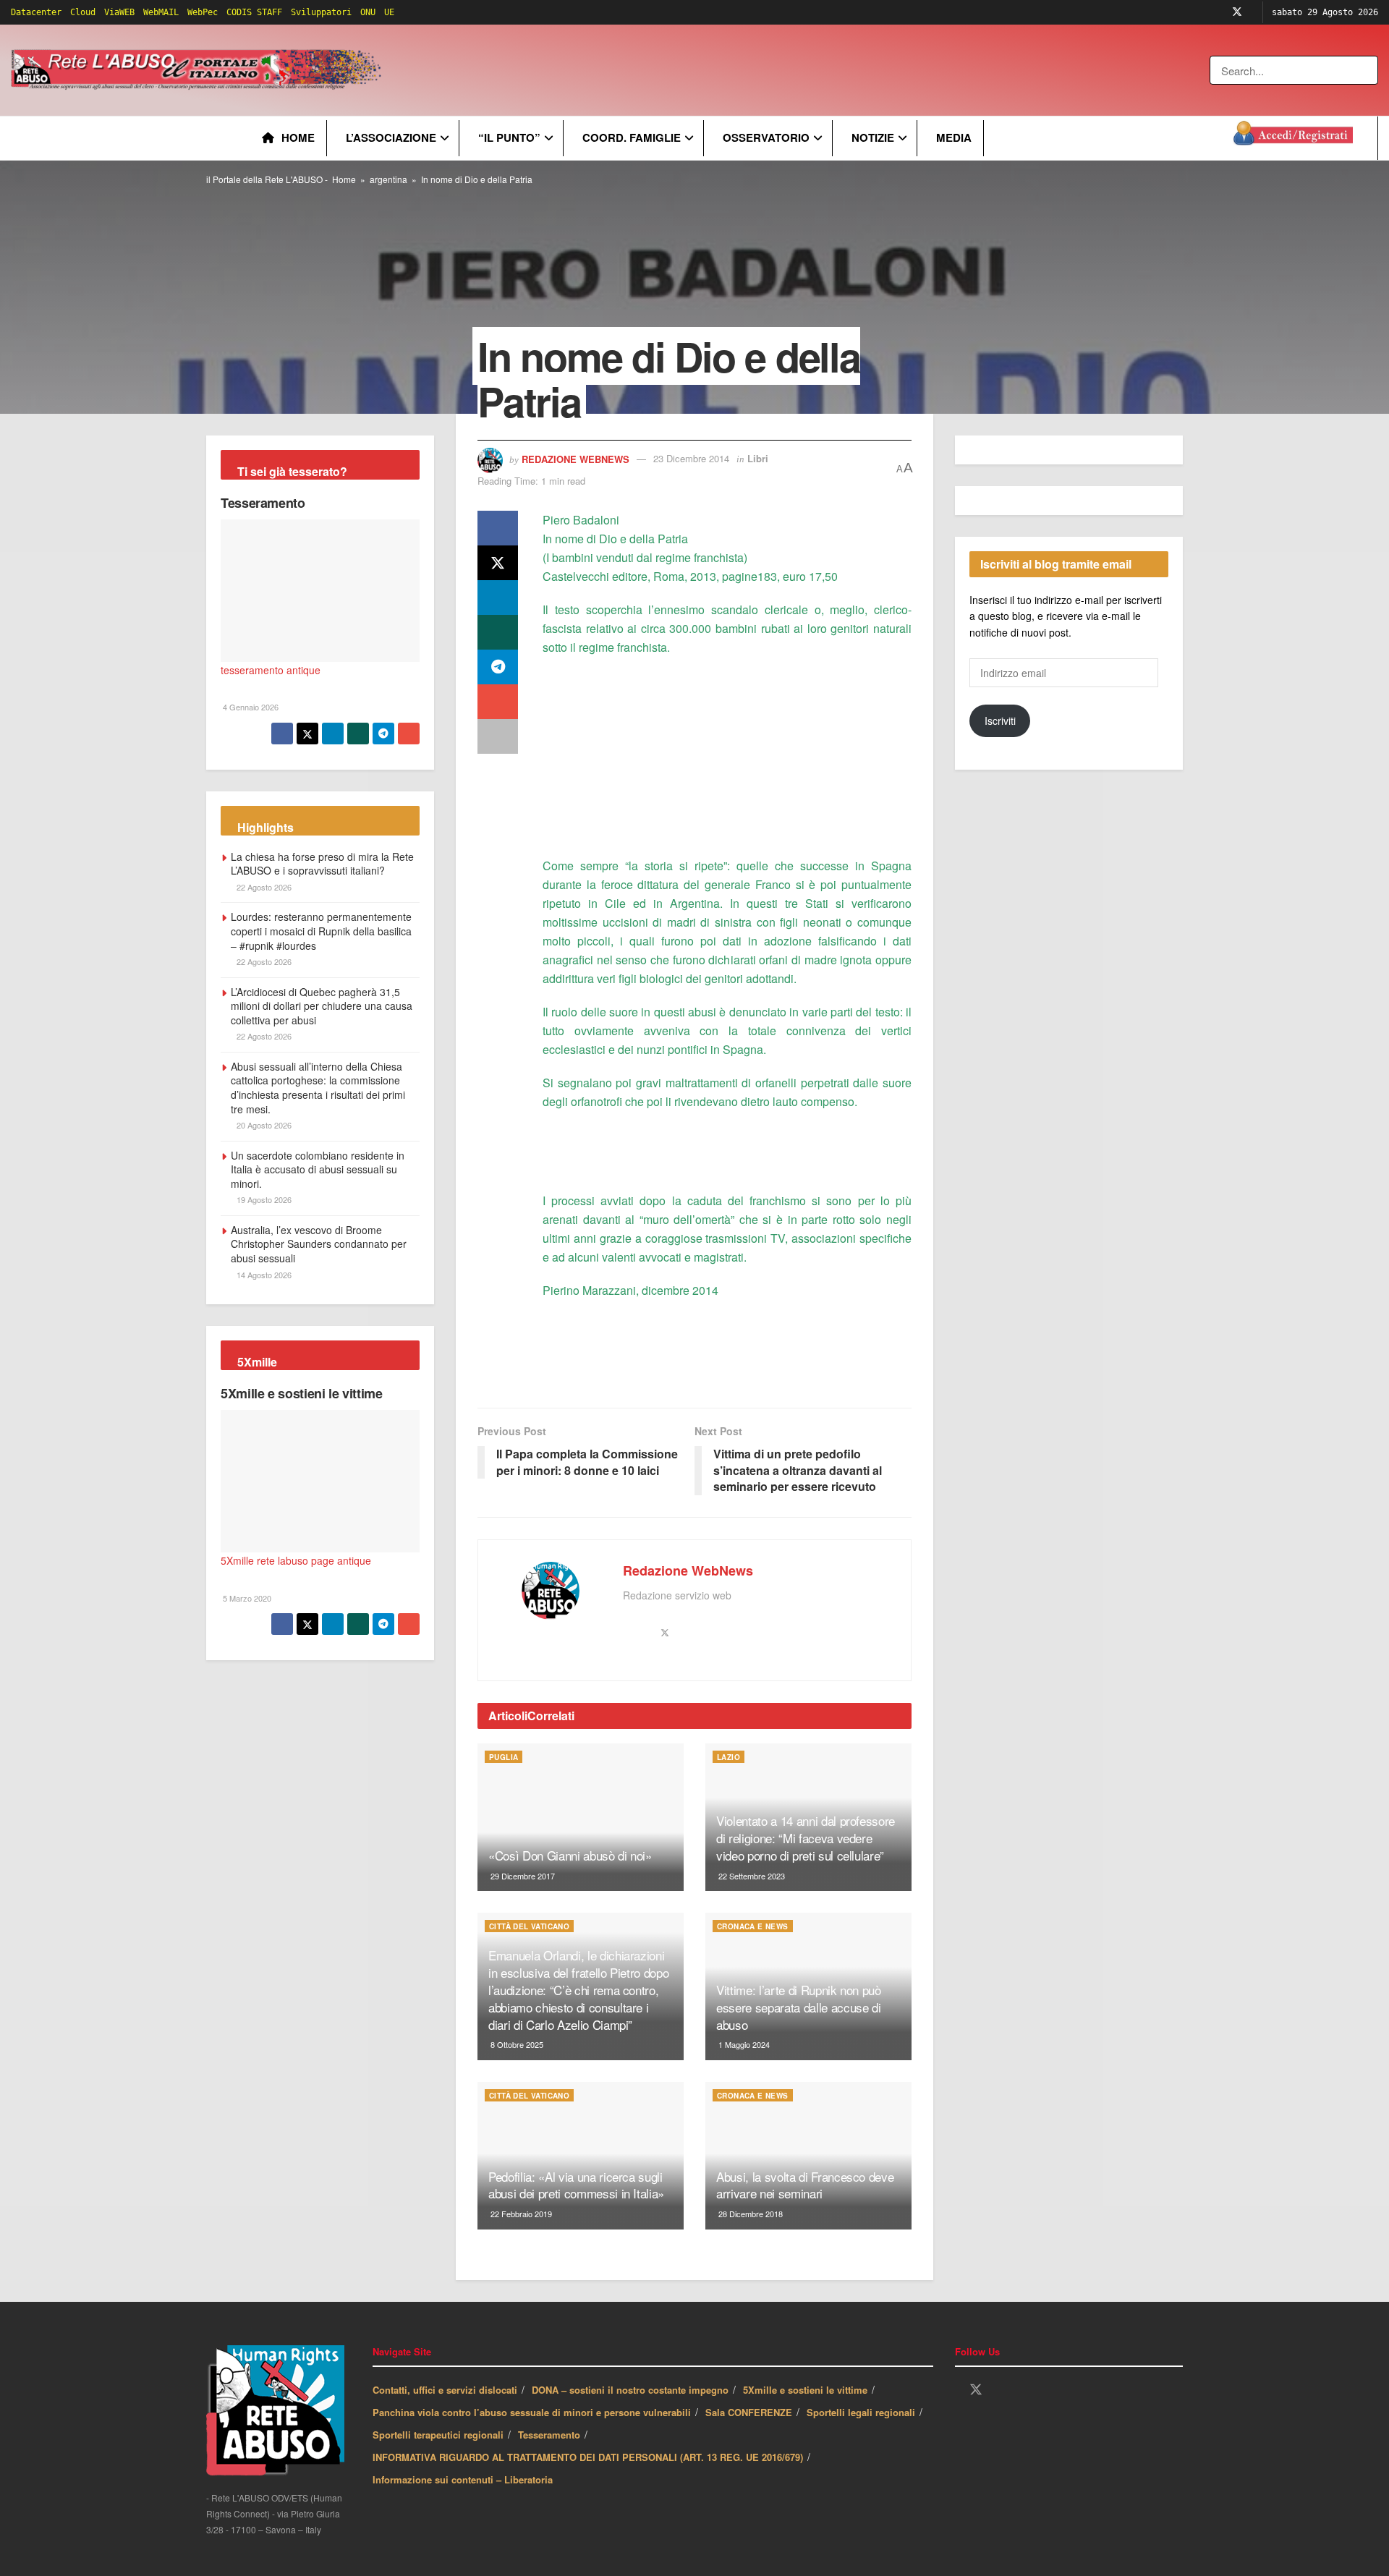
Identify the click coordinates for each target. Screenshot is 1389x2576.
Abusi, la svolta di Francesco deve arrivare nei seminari (805, 2185)
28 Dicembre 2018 (749, 2214)
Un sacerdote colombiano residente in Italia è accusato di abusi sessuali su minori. (318, 1169)
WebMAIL (161, 12)
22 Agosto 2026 (263, 887)
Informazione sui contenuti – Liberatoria (463, 2479)
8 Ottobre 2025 (516, 2044)
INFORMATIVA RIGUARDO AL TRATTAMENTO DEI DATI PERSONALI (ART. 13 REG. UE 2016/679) (588, 2457)
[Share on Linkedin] (498, 598)
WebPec (203, 12)
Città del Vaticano (529, 1926)
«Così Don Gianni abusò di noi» (570, 1855)
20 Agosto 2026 (263, 1125)
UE (389, 12)
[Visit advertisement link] (678, 70)
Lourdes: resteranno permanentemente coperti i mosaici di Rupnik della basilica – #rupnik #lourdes (321, 931)
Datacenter (36, 12)
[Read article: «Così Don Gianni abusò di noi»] (581, 1817)
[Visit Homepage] (199, 70)
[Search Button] (1368, 70)
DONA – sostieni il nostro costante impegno (630, 2390)
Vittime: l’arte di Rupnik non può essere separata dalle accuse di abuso (799, 2007)
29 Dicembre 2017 (522, 1876)
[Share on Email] (498, 702)
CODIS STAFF (254, 12)
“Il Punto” (509, 137)
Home (298, 137)
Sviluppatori (321, 12)
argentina (388, 179)
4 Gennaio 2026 (250, 707)
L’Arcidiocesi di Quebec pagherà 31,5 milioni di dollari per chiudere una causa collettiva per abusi (322, 1006)
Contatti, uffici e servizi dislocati (445, 2390)
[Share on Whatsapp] (498, 632)
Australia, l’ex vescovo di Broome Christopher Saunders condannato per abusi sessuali (319, 1244)
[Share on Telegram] (498, 667)
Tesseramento (263, 503)
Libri (758, 458)
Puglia (504, 1757)
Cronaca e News (753, 1926)
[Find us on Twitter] (1237, 12)
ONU (368, 12)
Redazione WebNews (575, 458)
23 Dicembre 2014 (691, 458)
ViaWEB (119, 12)
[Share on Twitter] (498, 563)
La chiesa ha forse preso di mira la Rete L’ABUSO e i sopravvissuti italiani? (322, 864)
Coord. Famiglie (632, 137)
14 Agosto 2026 (263, 1275)
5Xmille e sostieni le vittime (302, 1393)
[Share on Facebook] (498, 528)
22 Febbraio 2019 (520, 2214)
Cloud (83, 12)
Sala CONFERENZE (749, 2412)
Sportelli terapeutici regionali (438, 2435)
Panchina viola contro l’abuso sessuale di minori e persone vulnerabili (532, 2412)
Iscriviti (1000, 720)
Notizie (873, 137)
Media (954, 137)
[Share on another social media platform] (498, 736)
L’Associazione (391, 137)
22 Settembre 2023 (751, 1876)
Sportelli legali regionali (861, 2412)
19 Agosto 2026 (263, 1199)
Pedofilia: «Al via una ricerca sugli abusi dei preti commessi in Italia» (576, 2185)
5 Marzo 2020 (246, 1598)
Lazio (729, 1757)
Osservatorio (766, 137)
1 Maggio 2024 (743, 2044)
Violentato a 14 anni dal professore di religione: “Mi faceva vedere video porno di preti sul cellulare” (806, 1838)
